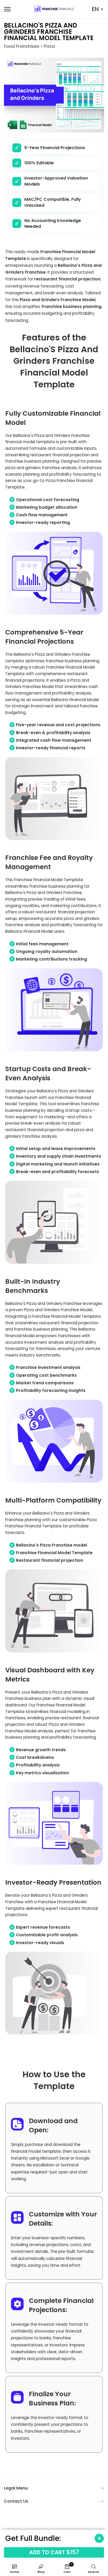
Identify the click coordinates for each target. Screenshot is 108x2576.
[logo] (54, 9)
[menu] (15, 9)
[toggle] (97, 2538)
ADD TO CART (54, 2552)
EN (95, 9)
